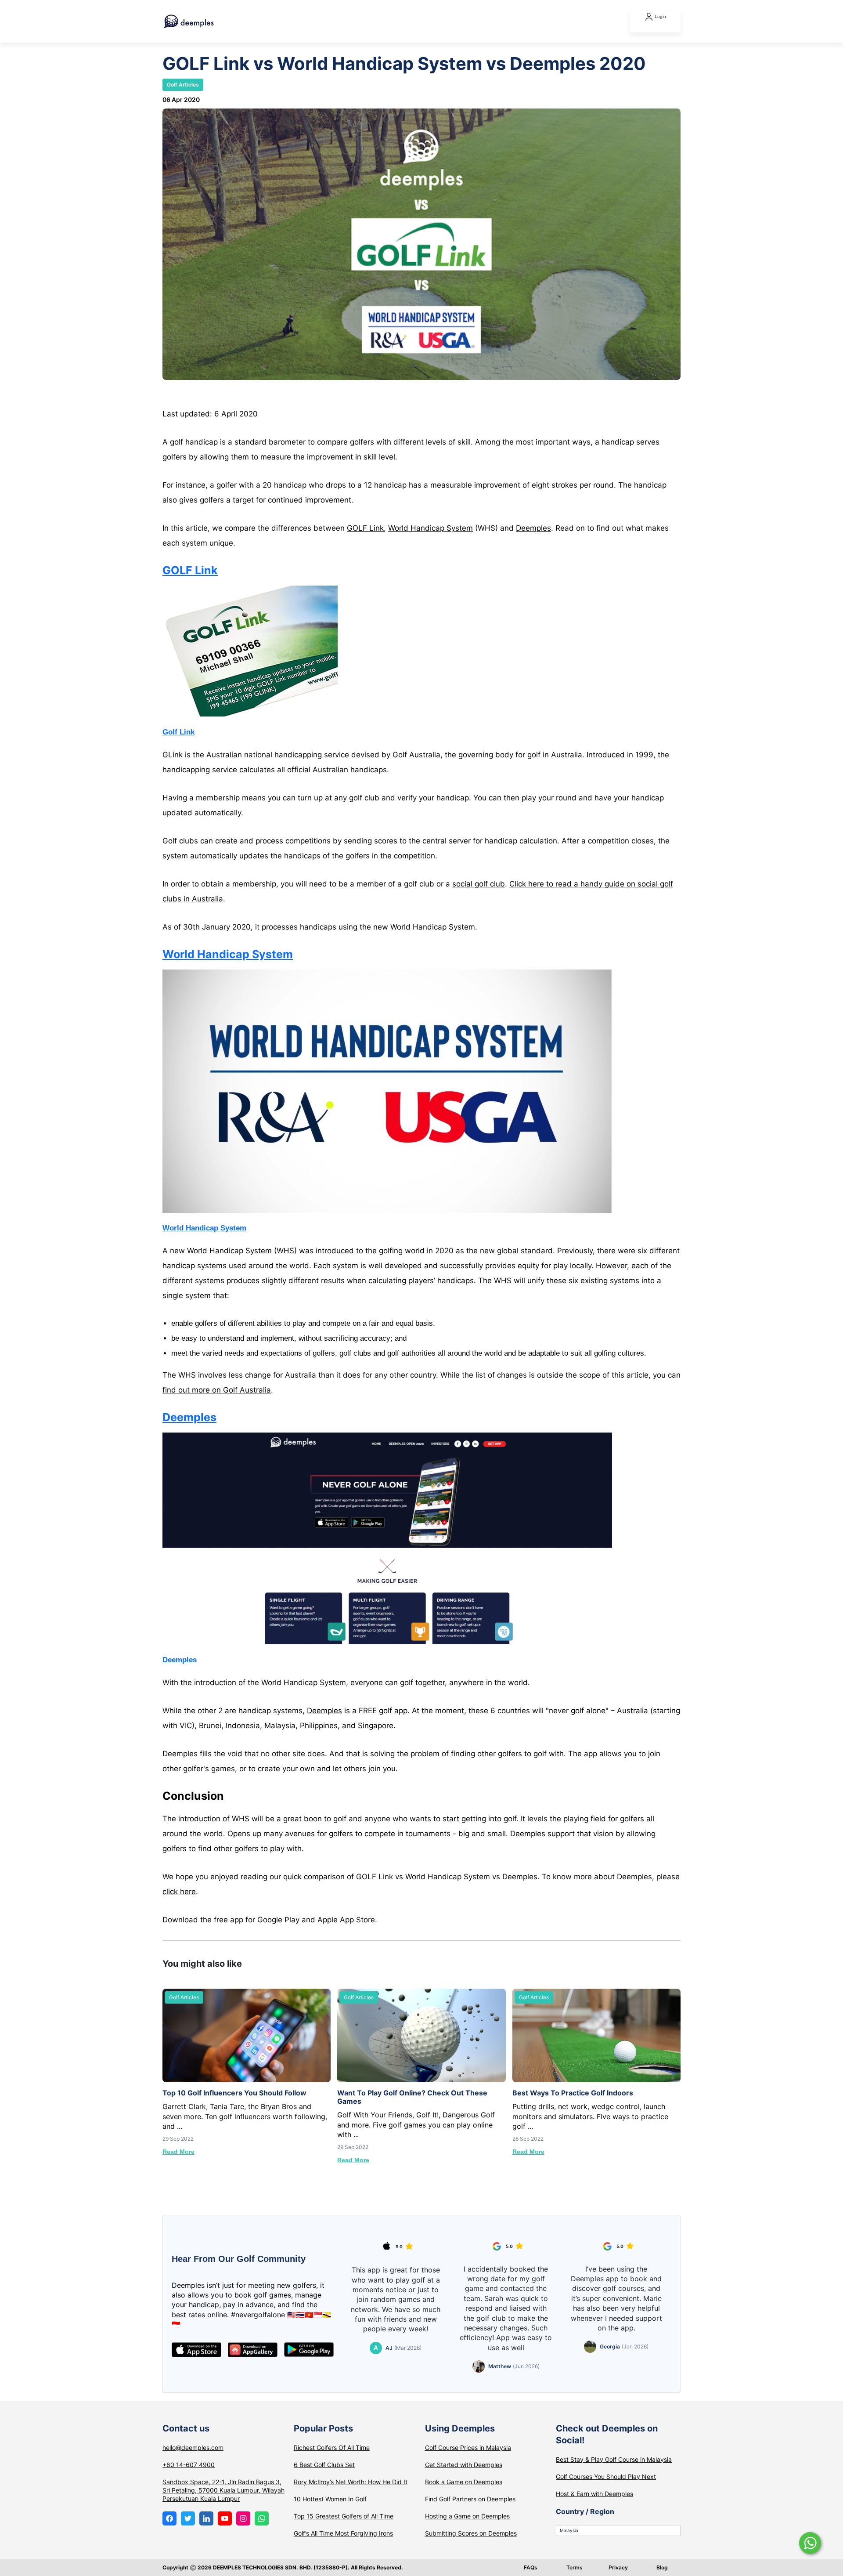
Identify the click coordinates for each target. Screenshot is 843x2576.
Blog (662, 2567)
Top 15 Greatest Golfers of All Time (344, 2516)
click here (179, 1892)
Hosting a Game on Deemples (467, 2516)
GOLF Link (365, 528)
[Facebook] (169, 2518)
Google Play (278, 1920)
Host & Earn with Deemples (594, 2494)
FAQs (531, 2567)
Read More (178, 2152)
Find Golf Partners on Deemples (470, 2499)
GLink (173, 755)
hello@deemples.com (193, 2448)
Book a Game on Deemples (464, 2482)
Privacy (618, 2567)
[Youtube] (225, 2518)
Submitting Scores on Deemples (471, 2533)
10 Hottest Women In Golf (330, 2499)
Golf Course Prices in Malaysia (468, 2448)
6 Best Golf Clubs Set (324, 2465)
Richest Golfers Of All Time (332, 2448)
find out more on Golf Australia (217, 1390)
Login (660, 16)
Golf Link (178, 732)
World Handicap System (431, 528)
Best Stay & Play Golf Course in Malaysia (614, 2459)
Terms (575, 2567)
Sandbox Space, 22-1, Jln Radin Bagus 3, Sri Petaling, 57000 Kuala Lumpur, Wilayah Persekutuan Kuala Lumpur (223, 2490)
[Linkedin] (206, 2518)
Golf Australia (416, 755)
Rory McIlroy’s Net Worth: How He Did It (351, 2482)
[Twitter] (188, 2518)
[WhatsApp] (262, 2518)
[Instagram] (243, 2518)
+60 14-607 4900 (189, 2465)
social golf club (479, 884)
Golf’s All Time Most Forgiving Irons (343, 2533)
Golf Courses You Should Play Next (606, 2477)
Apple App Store (346, 1920)
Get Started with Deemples (464, 2465)
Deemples (533, 528)
